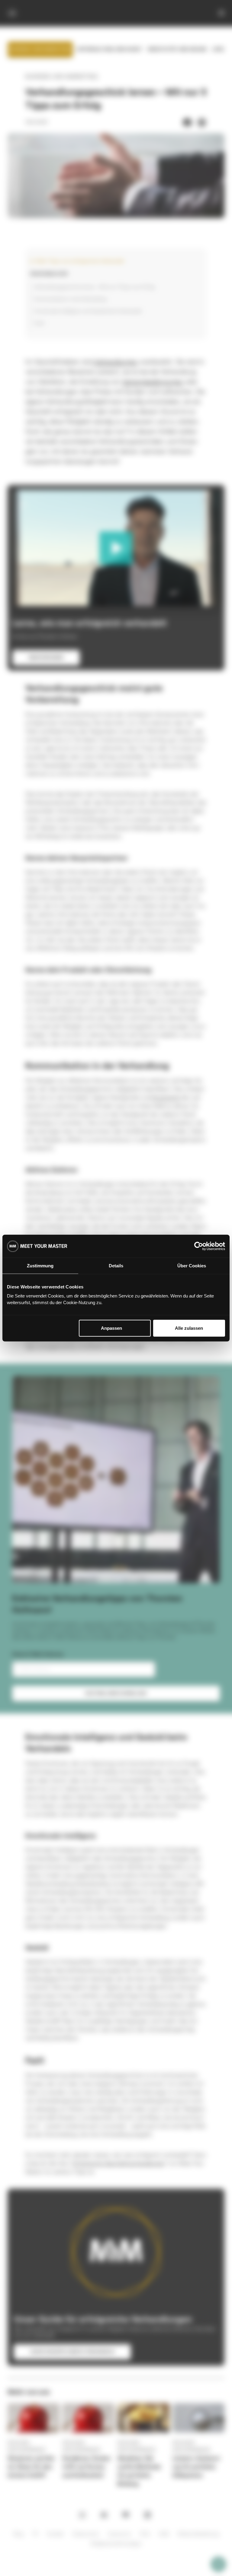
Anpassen (111, 1328)
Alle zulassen (189, 1328)
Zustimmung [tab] (40, 1265)
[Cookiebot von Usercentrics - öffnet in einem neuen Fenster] (199, 1246)
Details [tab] (116, 1265)
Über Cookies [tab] (192, 1265)
